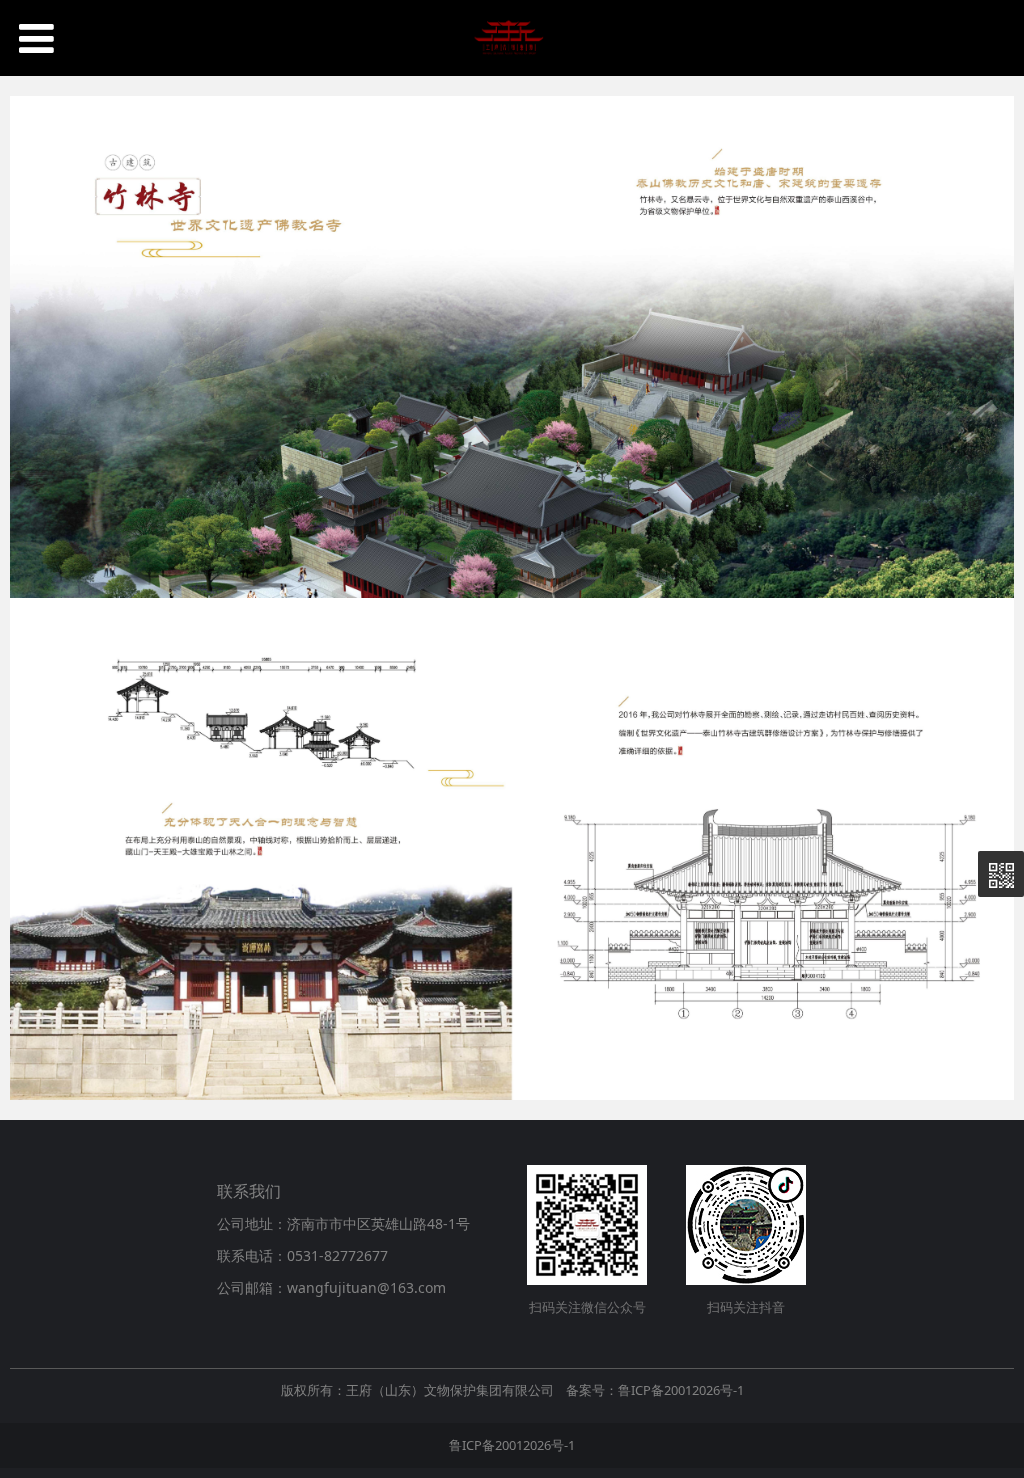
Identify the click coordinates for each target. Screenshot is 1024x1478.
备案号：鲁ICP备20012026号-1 (655, 1390)
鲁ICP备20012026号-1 (512, 1445)
